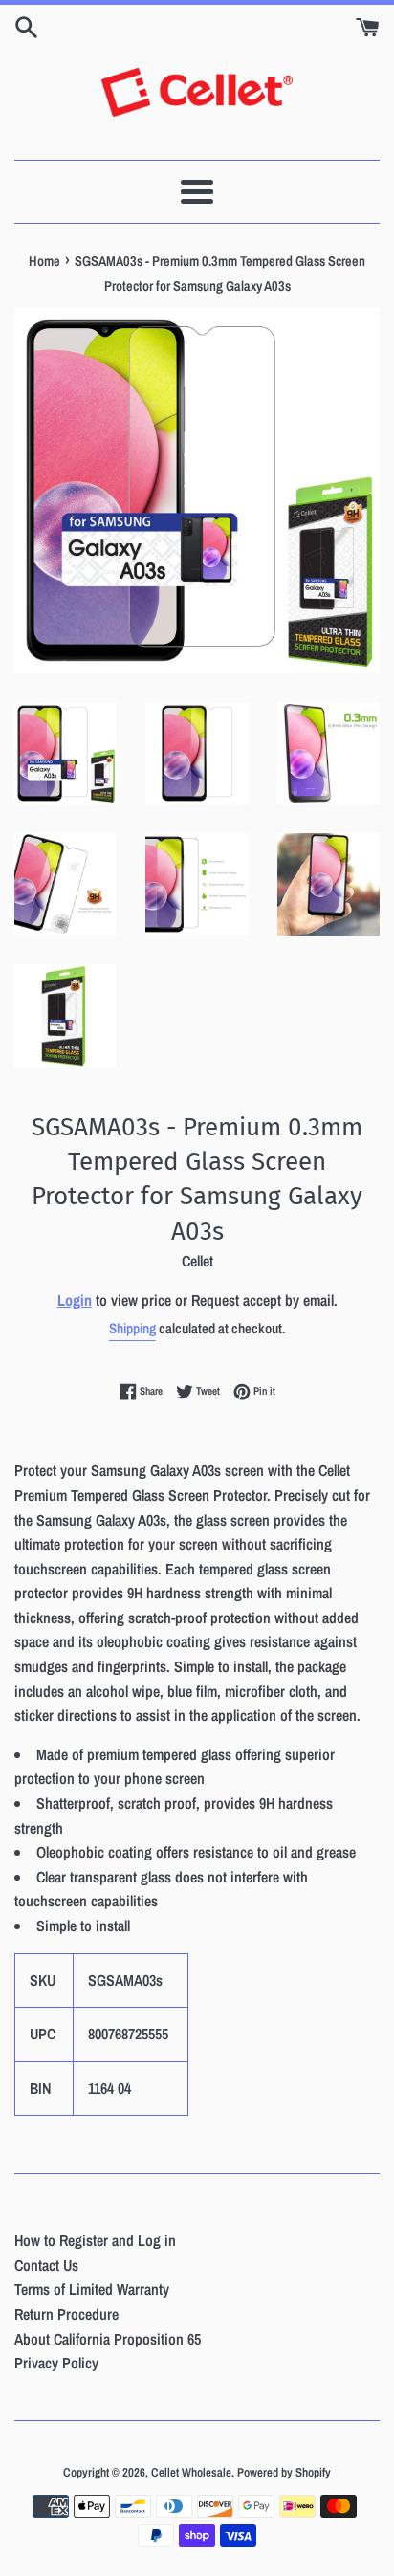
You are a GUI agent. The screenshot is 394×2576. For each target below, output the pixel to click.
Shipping (132, 1328)
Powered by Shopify (284, 2472)
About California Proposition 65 (108, 2339)
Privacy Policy (56, 2363)
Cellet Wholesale (191, 2472)
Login (75, 1300)
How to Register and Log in (95, 2240)
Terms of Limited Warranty (92, 2289)
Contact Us (46, 2265)
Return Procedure (66, 2314)
